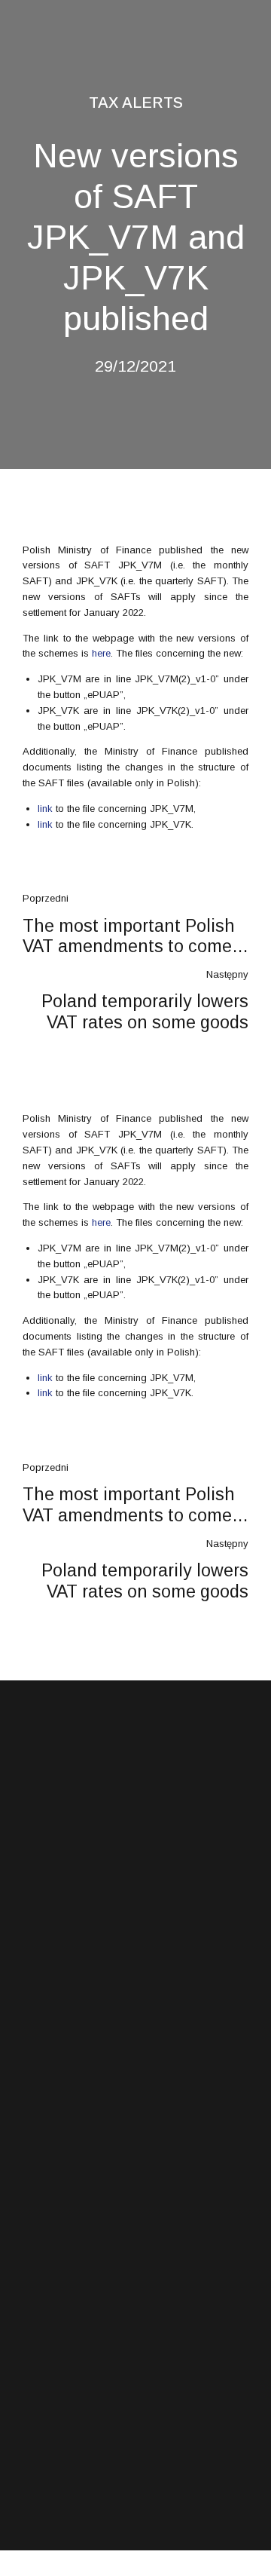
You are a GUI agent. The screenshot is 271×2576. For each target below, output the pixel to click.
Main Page (45, 2181)
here (101, 653)
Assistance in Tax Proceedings (85, 2011)
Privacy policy (50, 2260)
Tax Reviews (48, 2064)
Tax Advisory (48, 2038)
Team (33, 2234)
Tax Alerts (136, 103)
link (45, 809)
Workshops (44, 2090)
